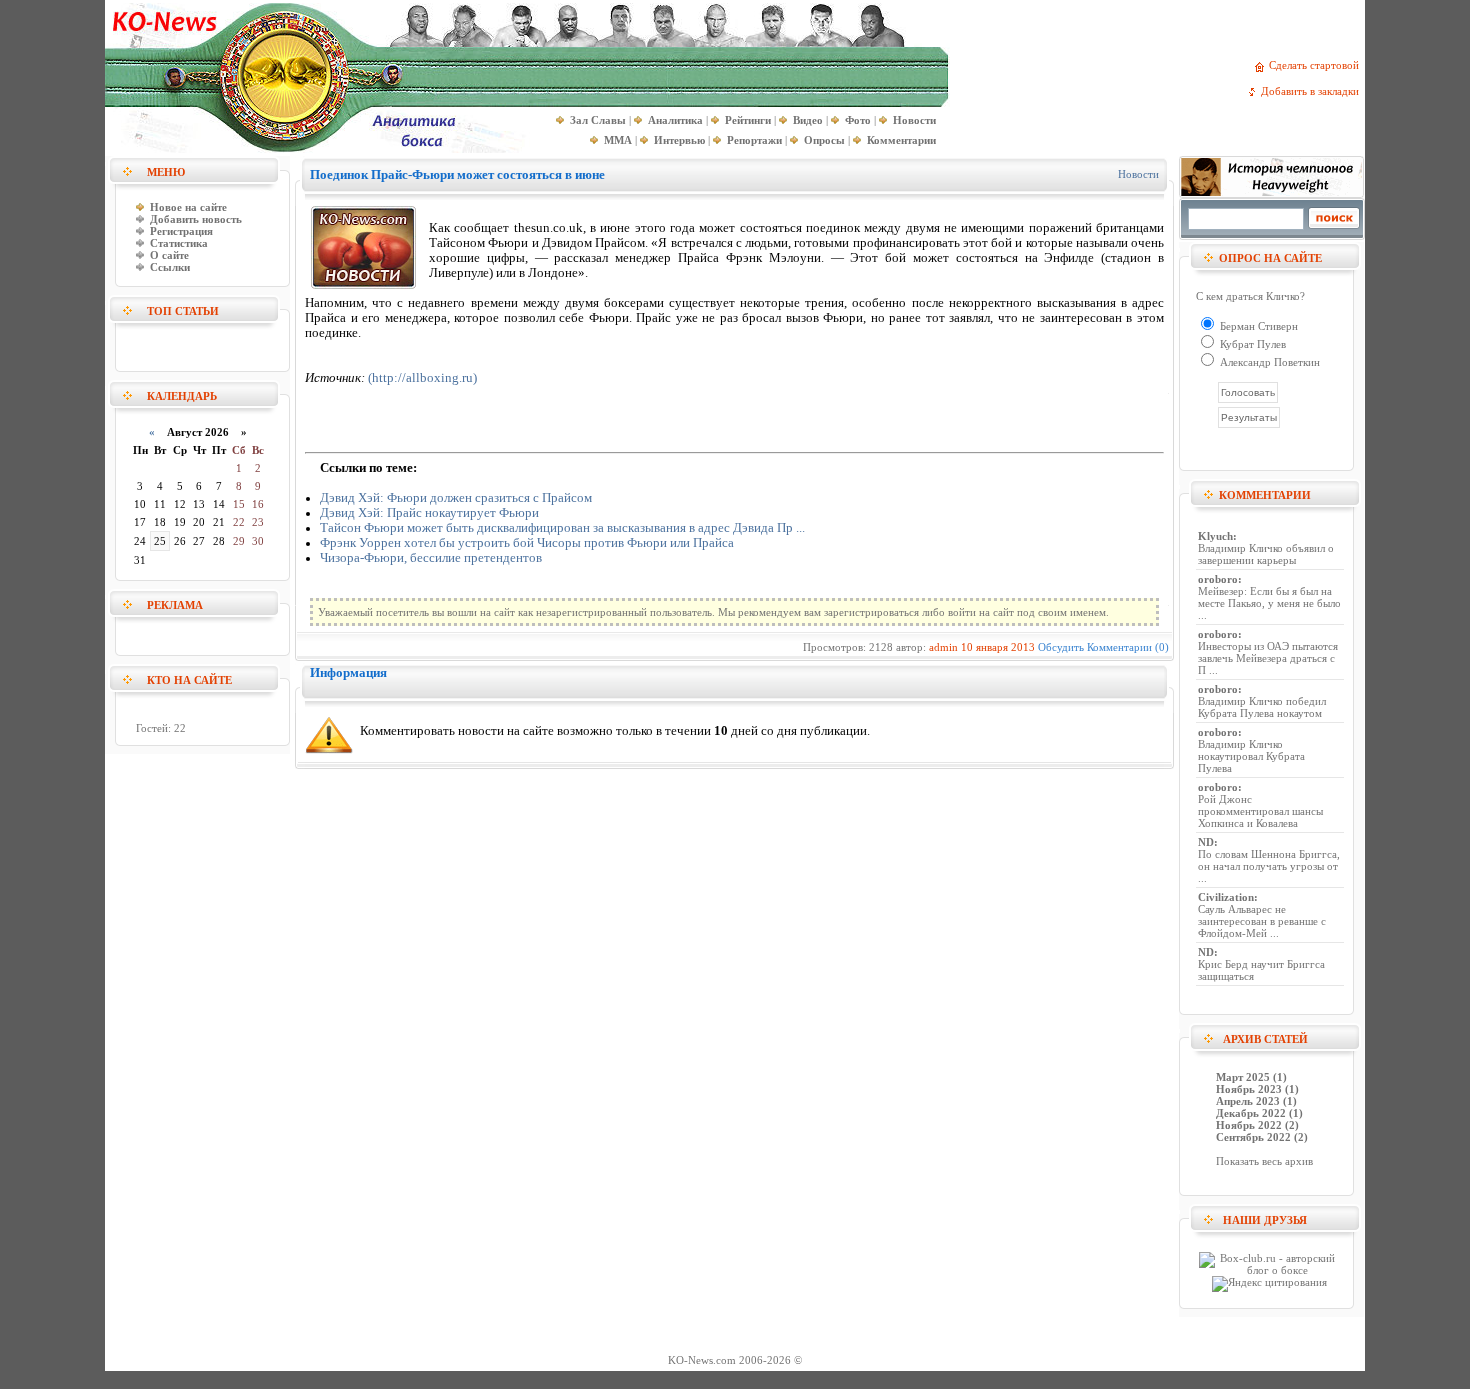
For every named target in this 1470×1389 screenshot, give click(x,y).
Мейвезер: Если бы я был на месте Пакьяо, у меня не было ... (1269, 603)
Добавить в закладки (1313, 91)
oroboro (1218, 579)
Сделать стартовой (1317, 65)
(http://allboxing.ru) (422, 378)
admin (943, 647)
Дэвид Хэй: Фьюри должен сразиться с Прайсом (456, 498)
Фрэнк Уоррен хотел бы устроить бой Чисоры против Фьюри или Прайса (527, 543)
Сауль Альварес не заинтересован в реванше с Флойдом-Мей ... (1262, 921)
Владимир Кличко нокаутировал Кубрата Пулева (1251, 756)
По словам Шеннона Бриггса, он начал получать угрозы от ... (1269, 866)
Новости (1138, 174)
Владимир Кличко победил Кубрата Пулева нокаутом (1262, 707)
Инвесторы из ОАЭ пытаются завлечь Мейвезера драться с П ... (1268, 658)
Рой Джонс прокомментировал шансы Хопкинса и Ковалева (1260, 811)
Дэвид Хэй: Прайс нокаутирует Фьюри (429, 513)
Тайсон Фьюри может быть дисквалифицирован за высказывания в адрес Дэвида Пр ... (562, 528)
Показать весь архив (1264, 1161)
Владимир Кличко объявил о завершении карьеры (1266, 554)
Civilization (1226, 897)
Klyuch (1215, 536)
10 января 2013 (998, 647)
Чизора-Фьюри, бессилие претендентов (431, 558)
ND (1206, 842)
